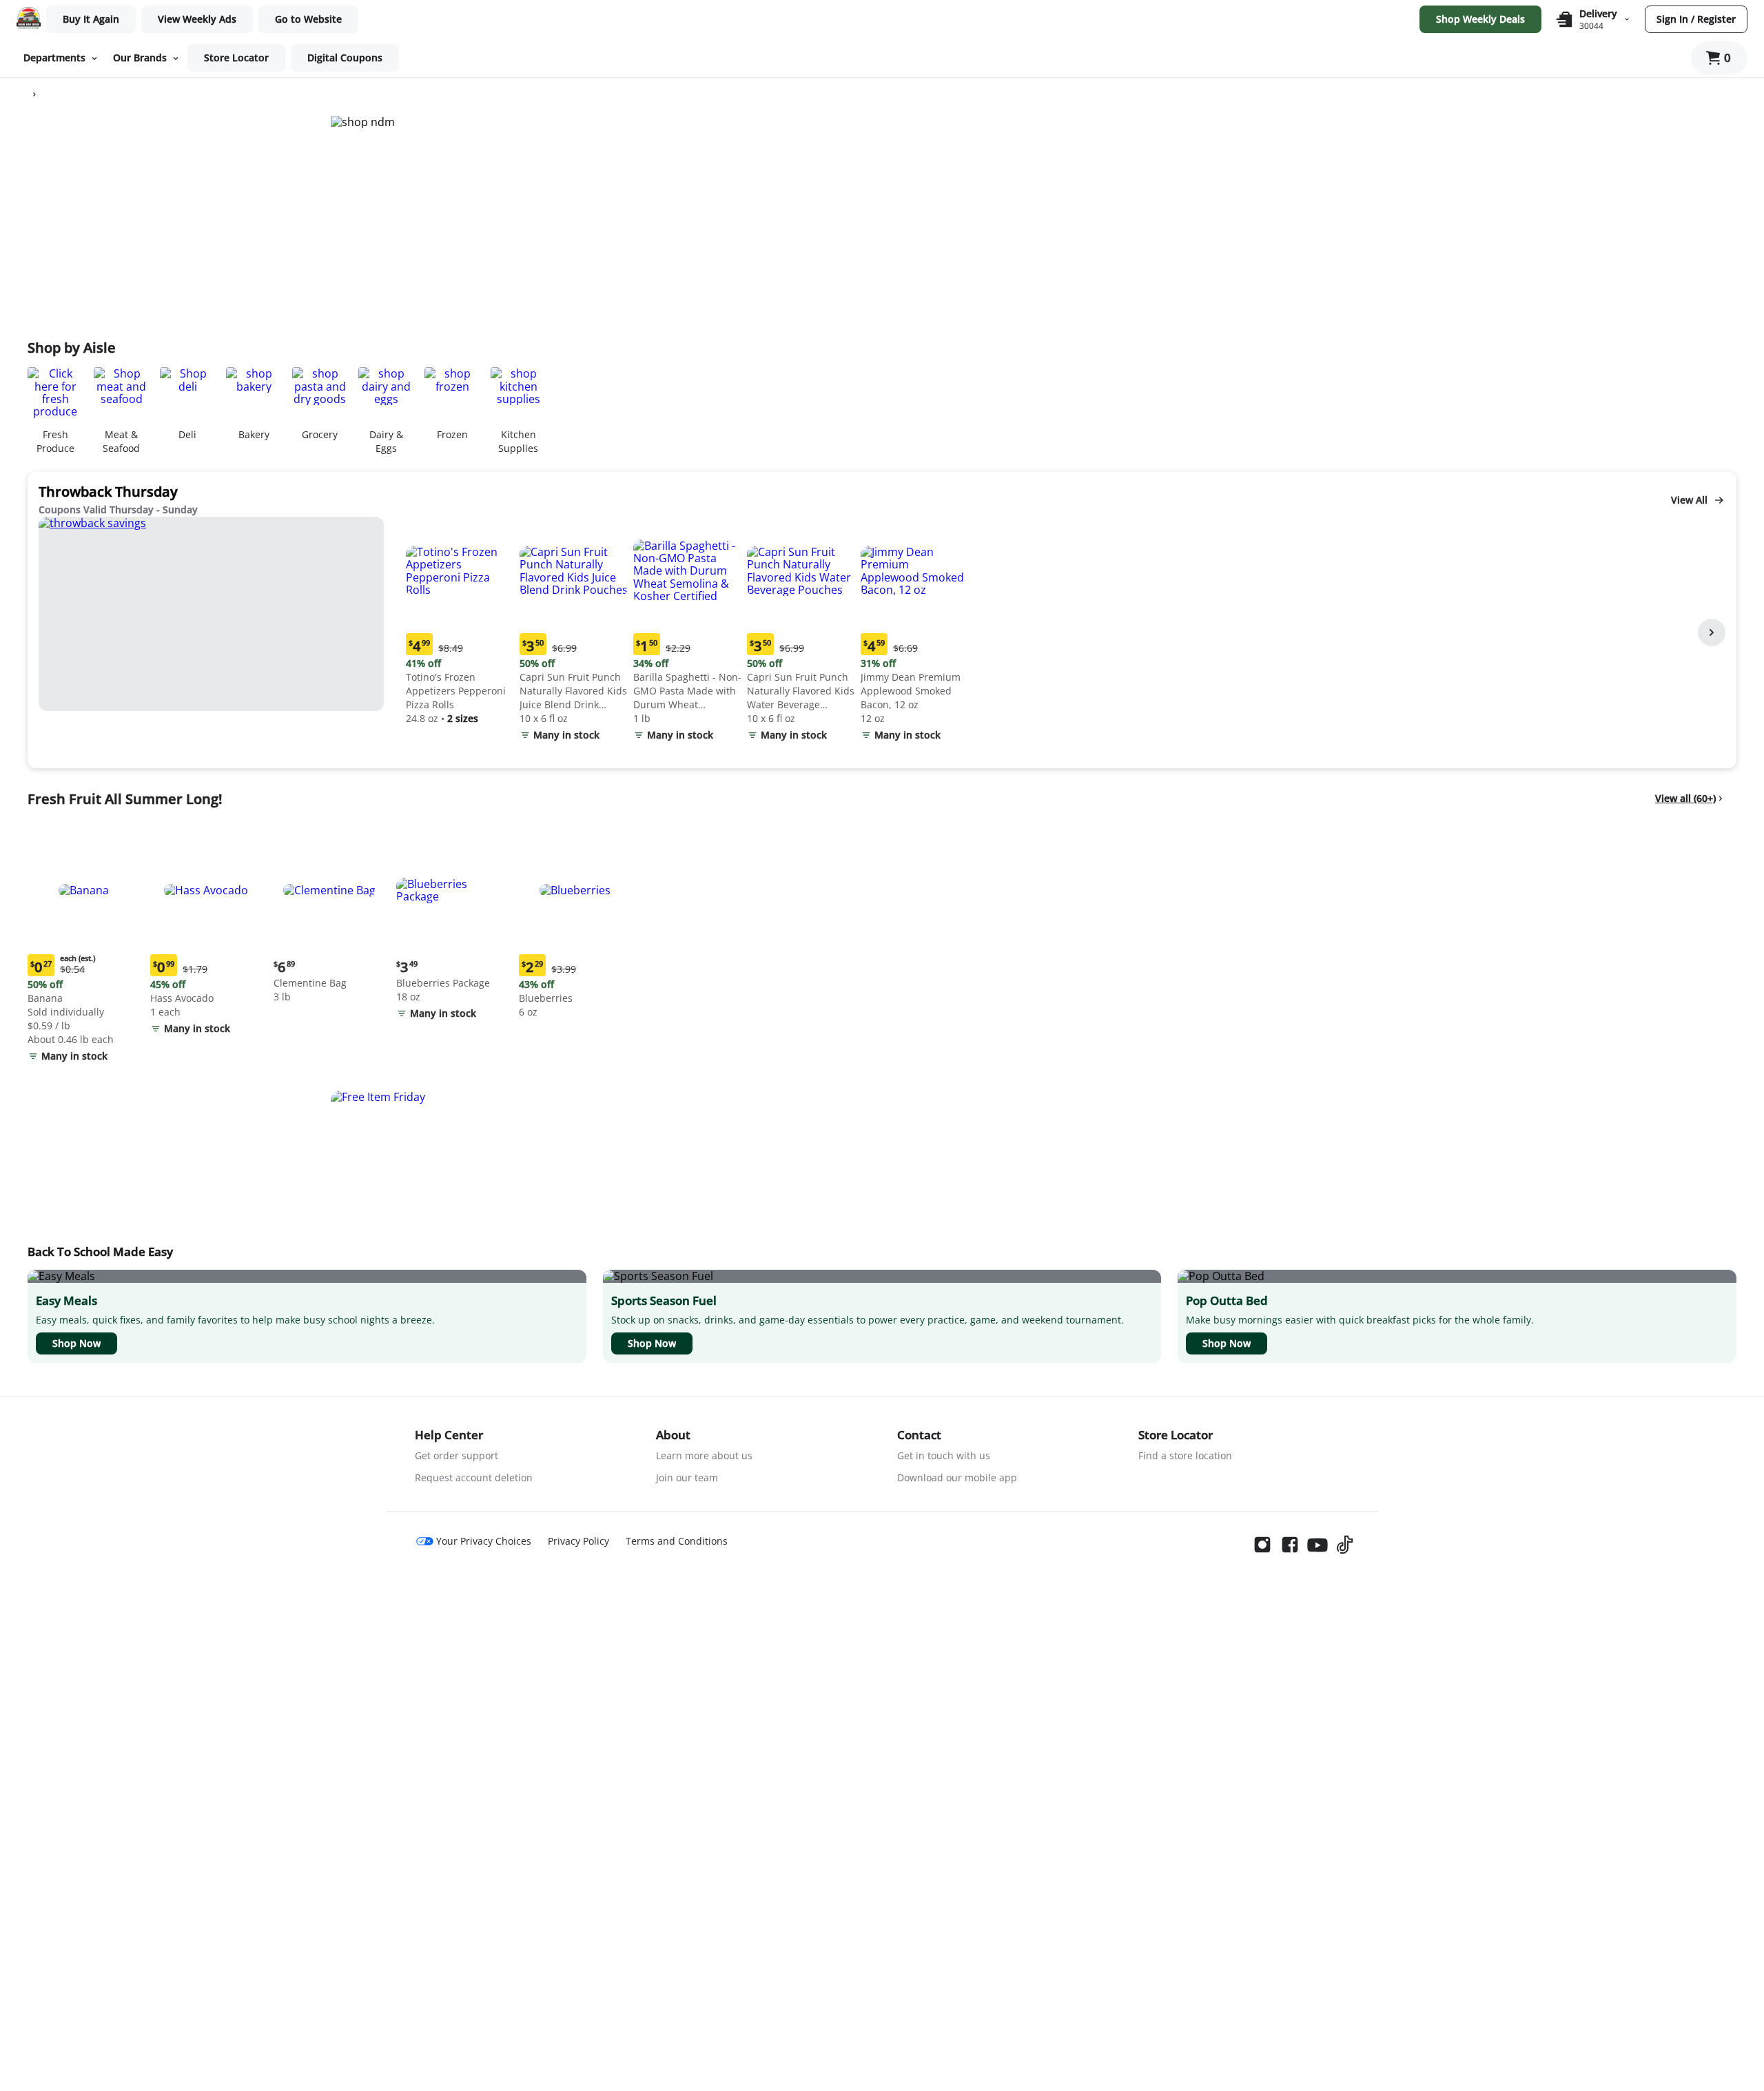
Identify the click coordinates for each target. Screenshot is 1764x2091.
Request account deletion (474, 1477)
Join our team (687, 1477)
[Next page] (1712, 632)
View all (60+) (1685, 798)
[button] (460, 622)
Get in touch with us (944, 1455)
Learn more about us (704, 1455)
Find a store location (1185, 1455)
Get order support (457, 1455)
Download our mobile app (957, 1477)
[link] (197, 19)
